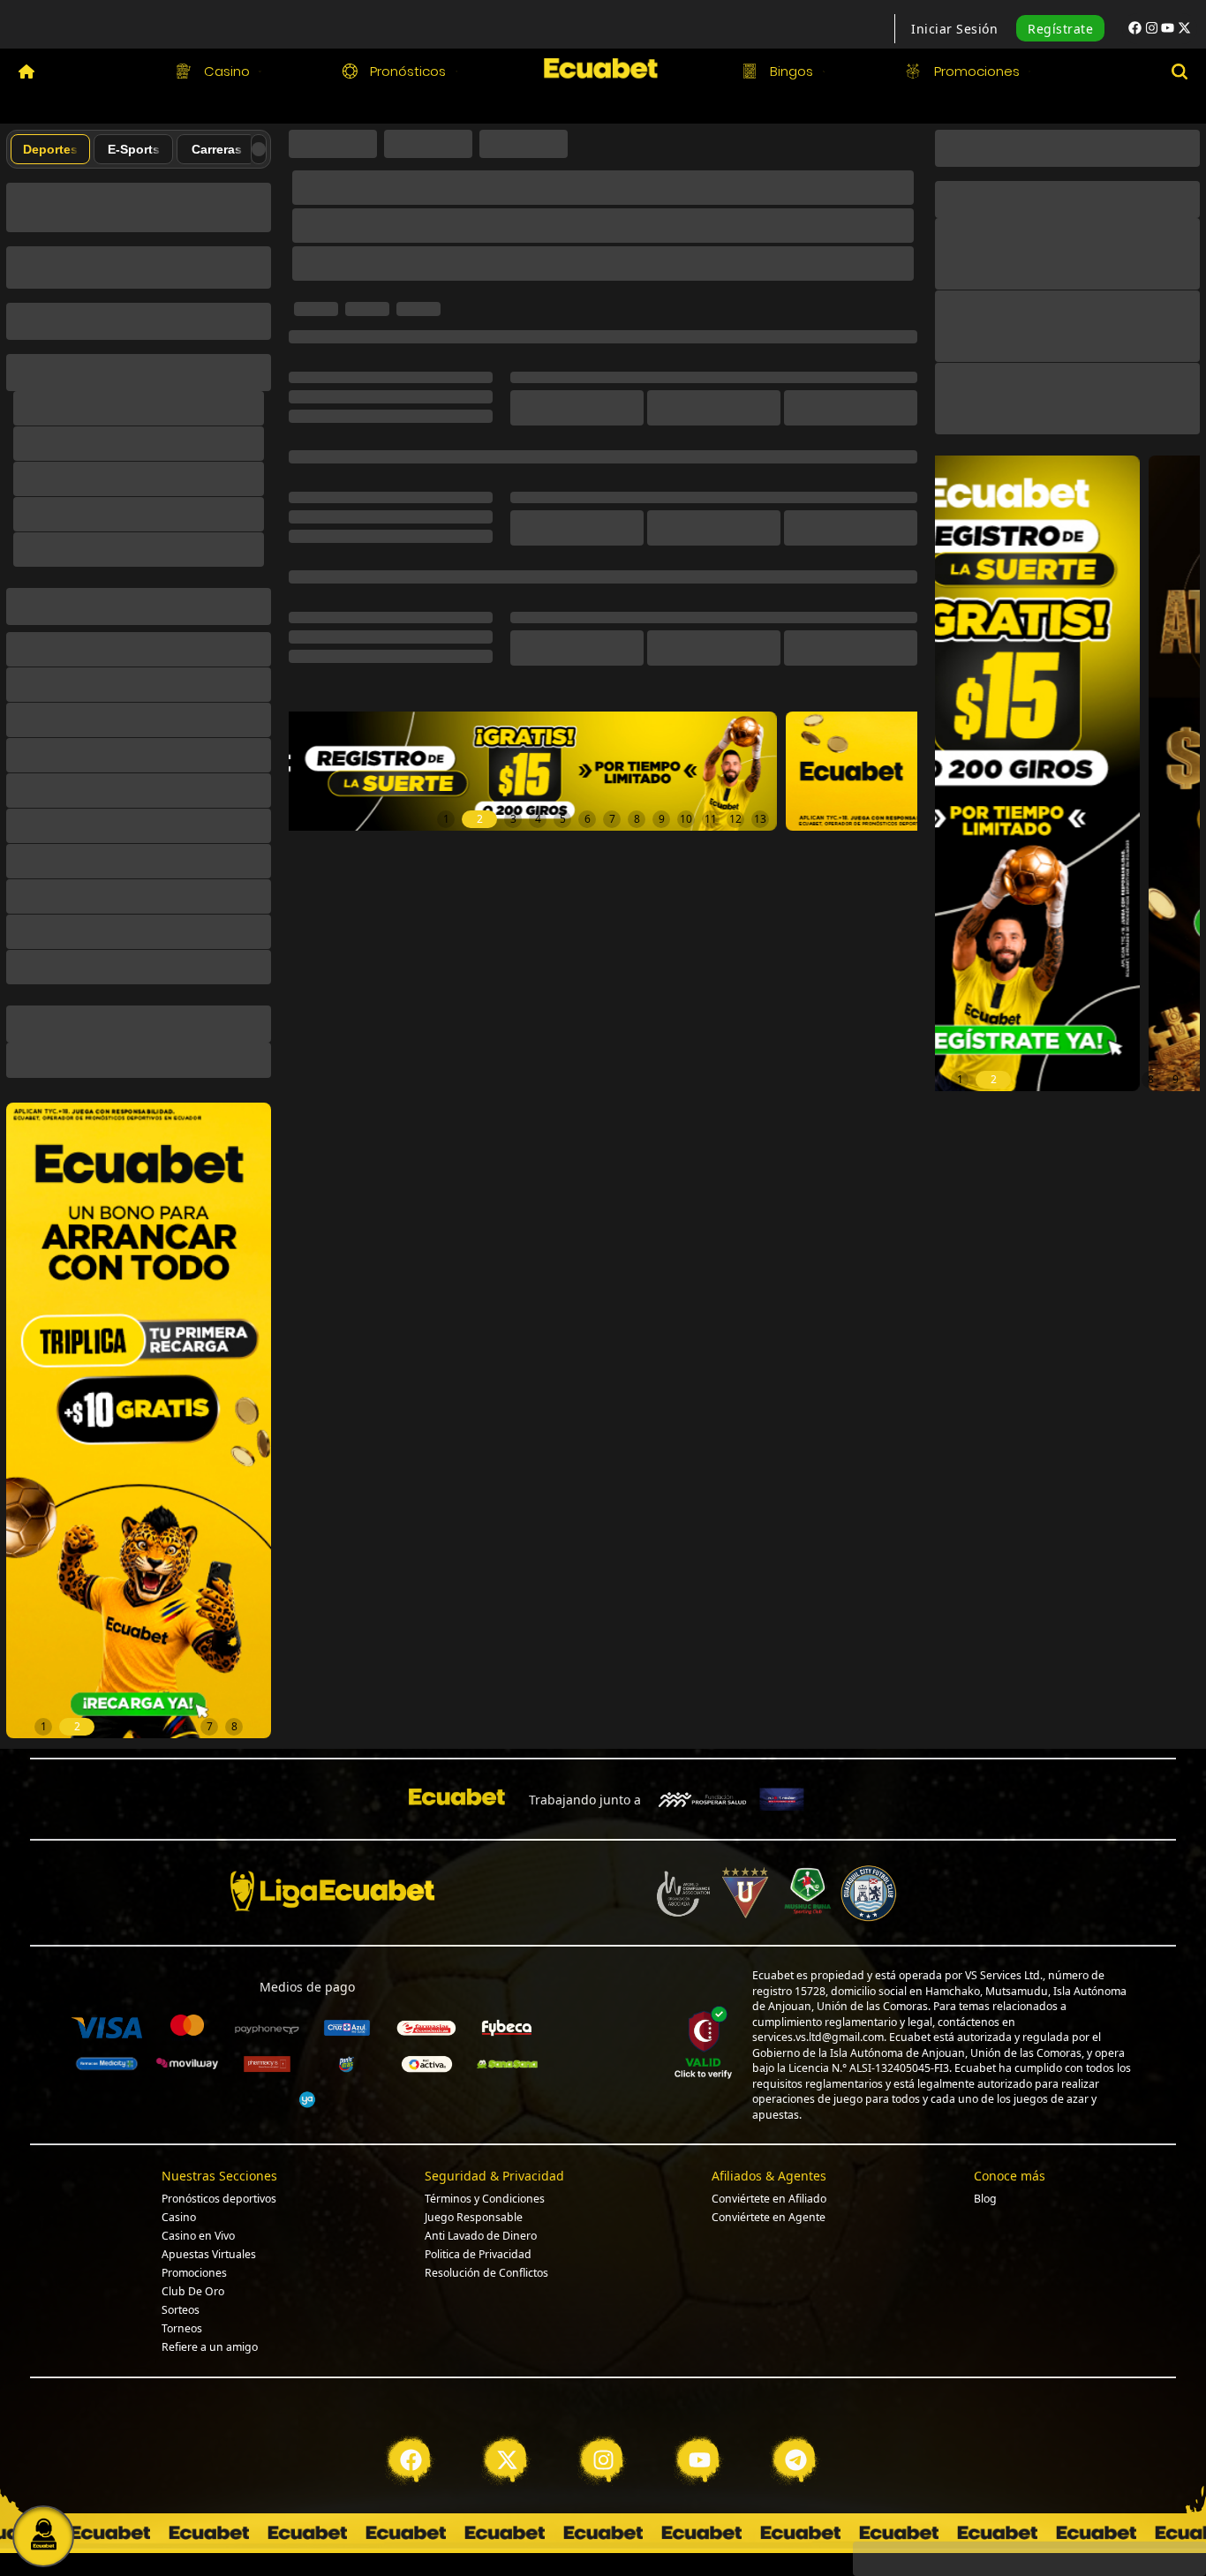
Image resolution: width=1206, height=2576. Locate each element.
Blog (985, 2146)
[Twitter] (507, 2407)
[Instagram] (603, 2407)
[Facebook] (411, 2407)
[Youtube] (699, 2407)
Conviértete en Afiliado (769, 2146)
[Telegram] (795, 2407)
